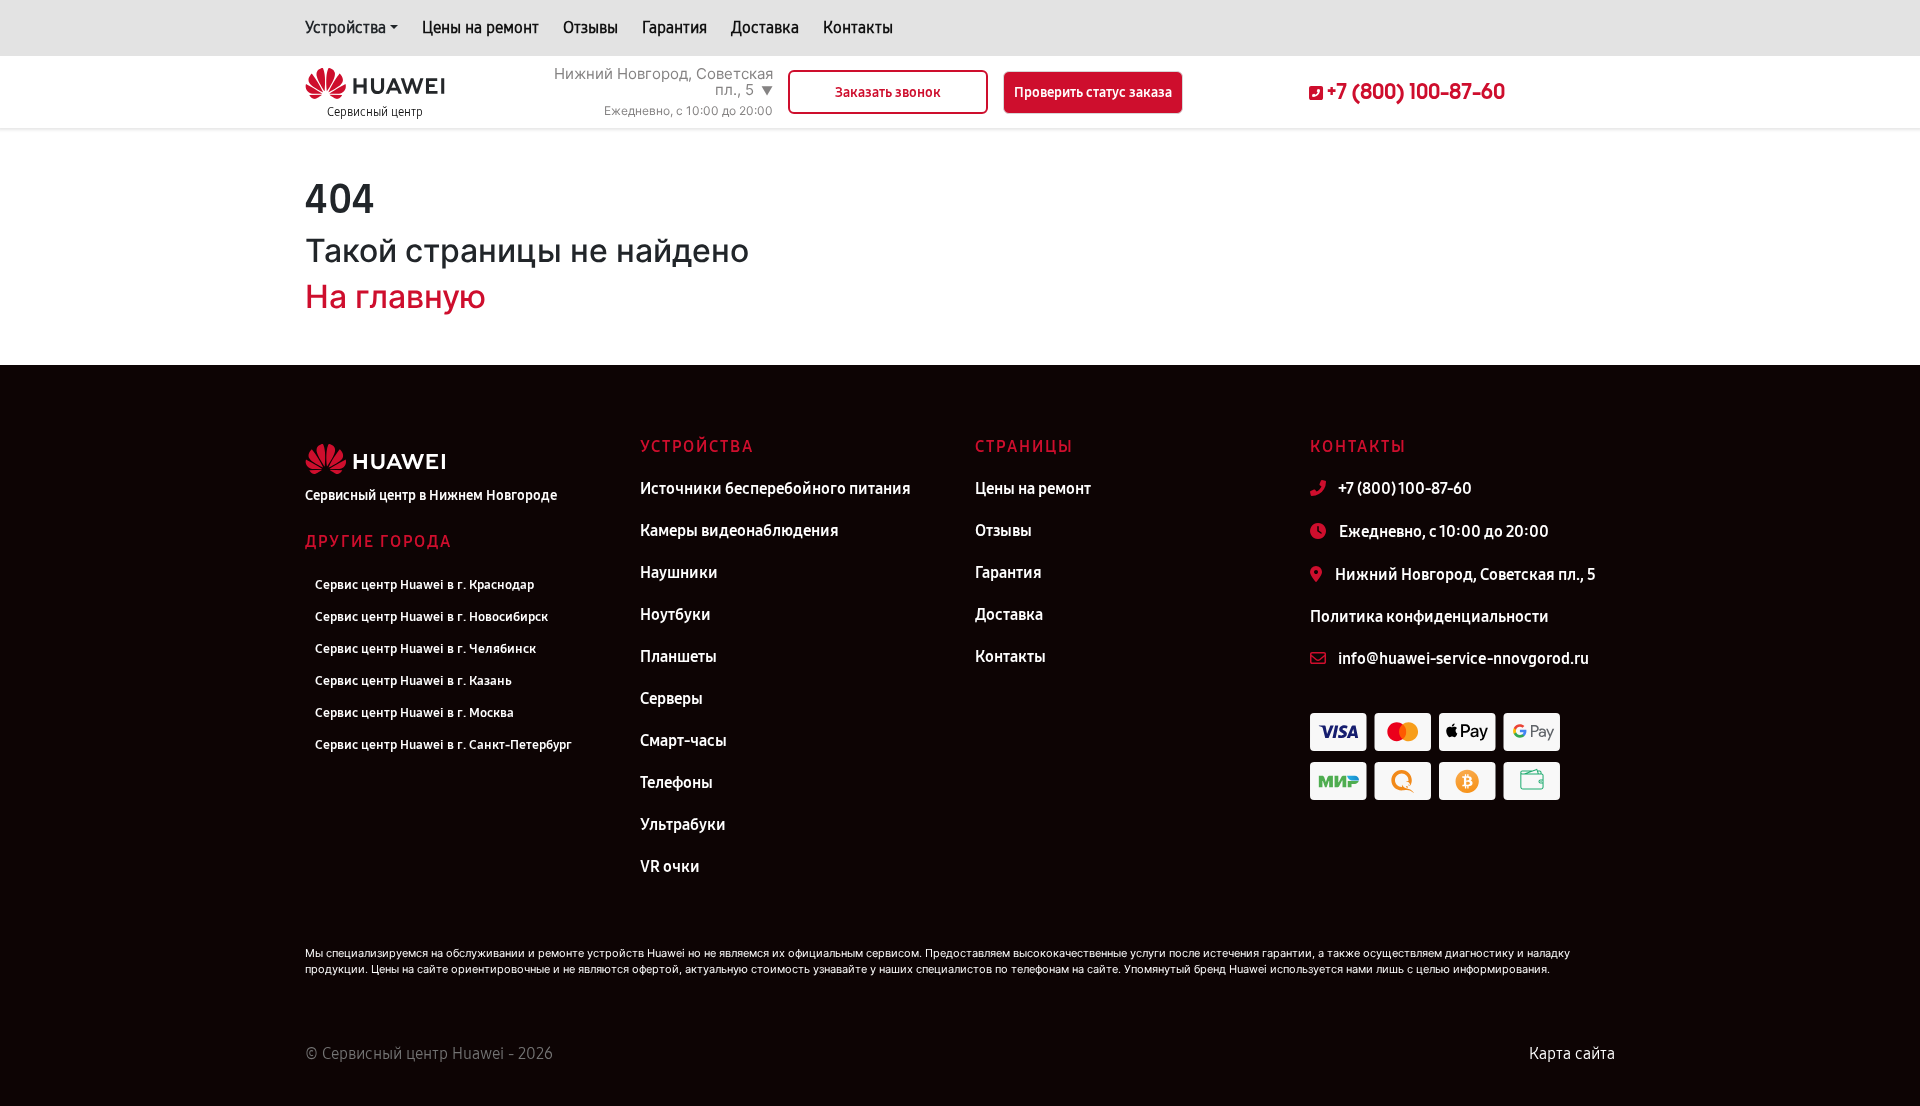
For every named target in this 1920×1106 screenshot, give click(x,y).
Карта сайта (1572, 1053)
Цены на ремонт (480, 27)
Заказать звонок (888, 92)
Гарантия (674, 27)
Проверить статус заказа (1093, 92)
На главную (395, 296)
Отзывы (590, 27)
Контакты (858, 27)
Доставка (765, 27)
